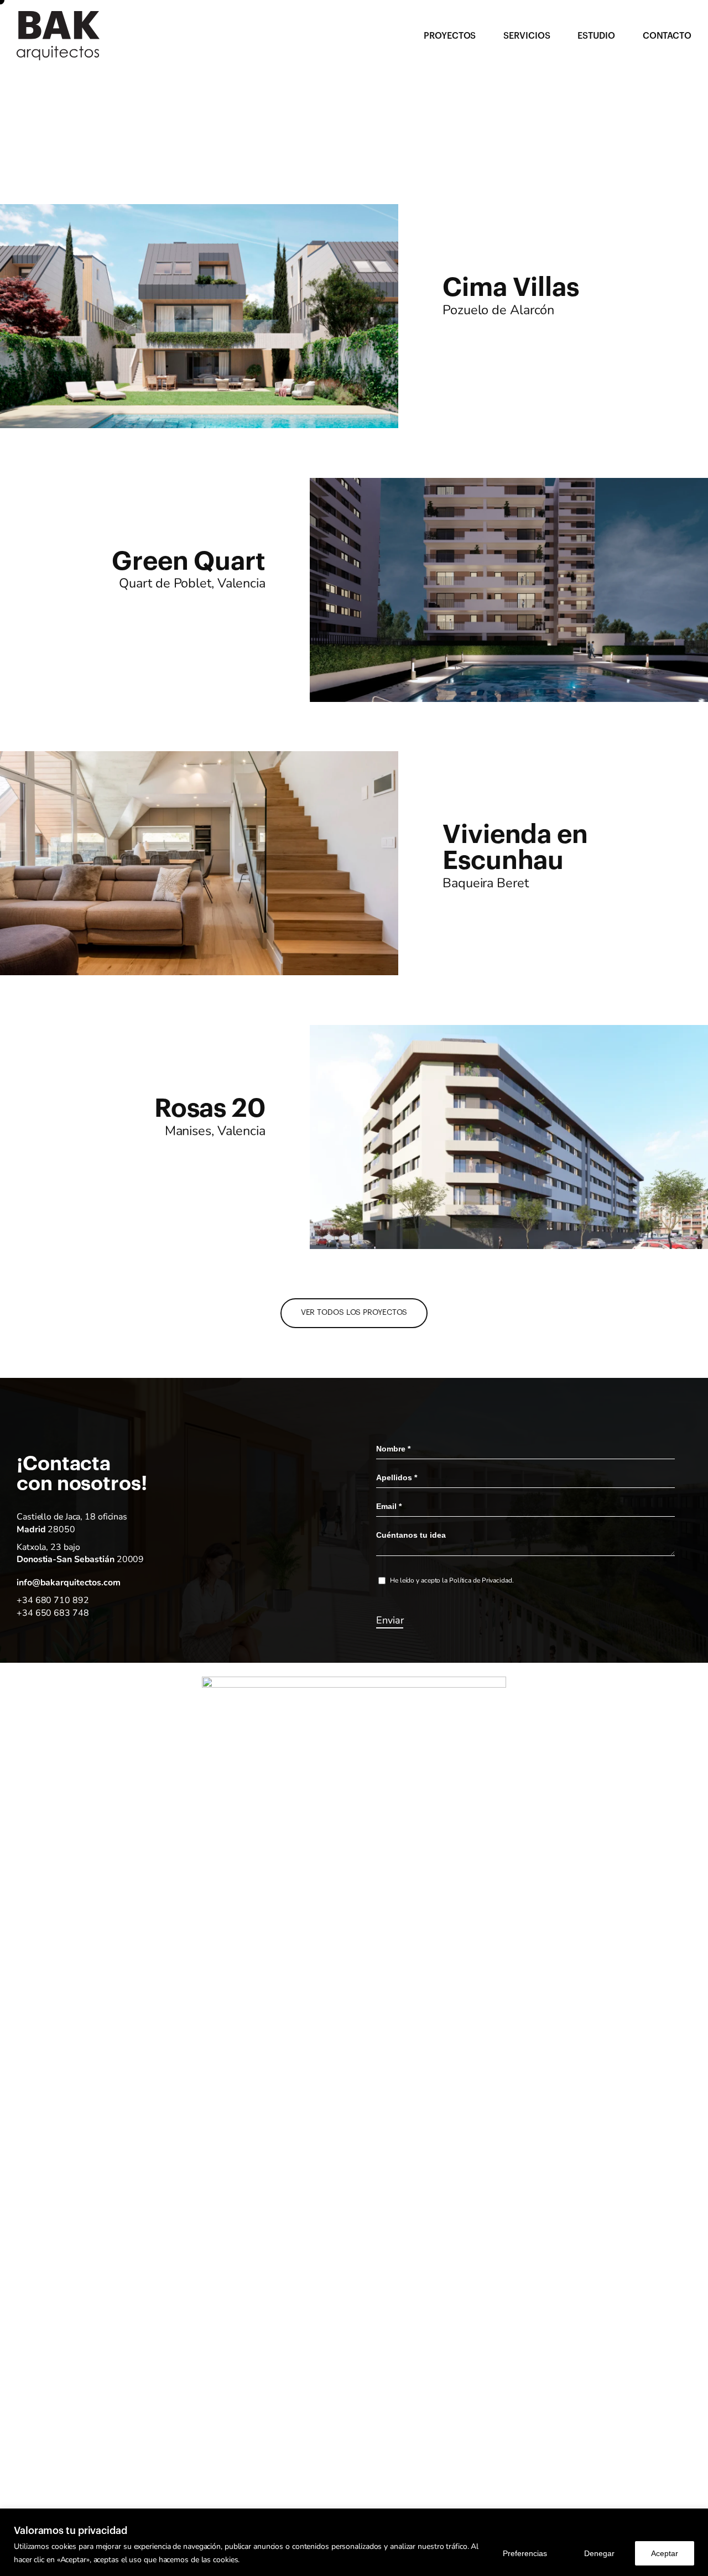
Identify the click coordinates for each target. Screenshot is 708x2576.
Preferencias (525, 2553)
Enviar (390, 1620)
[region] (354, 2542)
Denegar (599, 2553)
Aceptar (665, 2553)
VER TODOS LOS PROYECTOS (354, 1313)
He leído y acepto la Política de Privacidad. (452, 1580)
